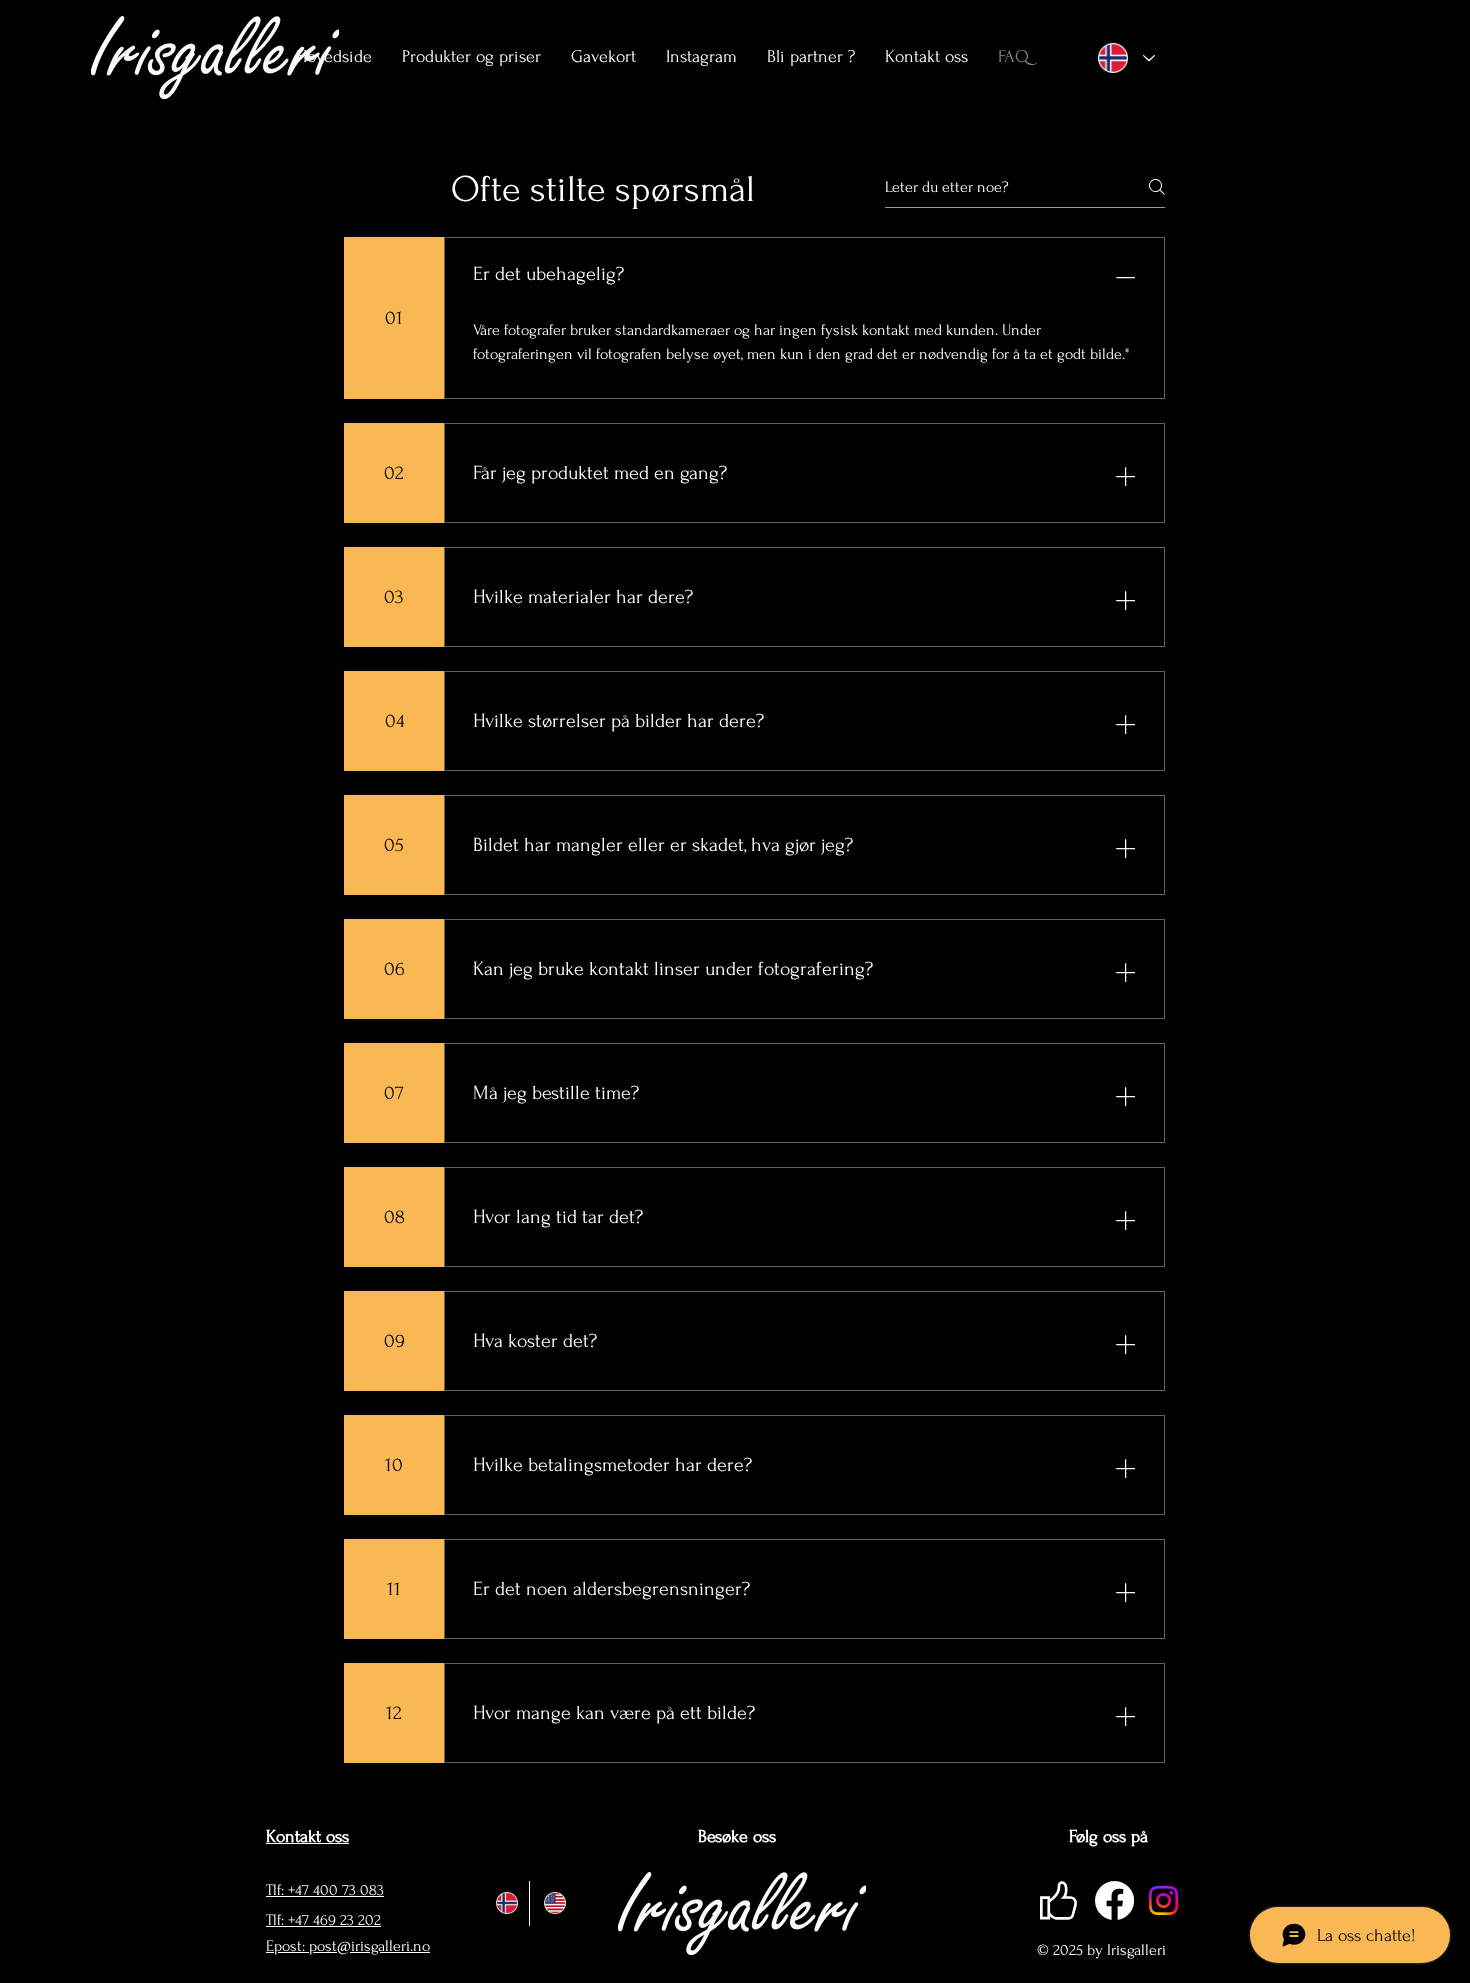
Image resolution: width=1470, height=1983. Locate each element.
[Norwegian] (505, 1903)
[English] (553, 1903)
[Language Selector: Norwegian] (1122, 58)
